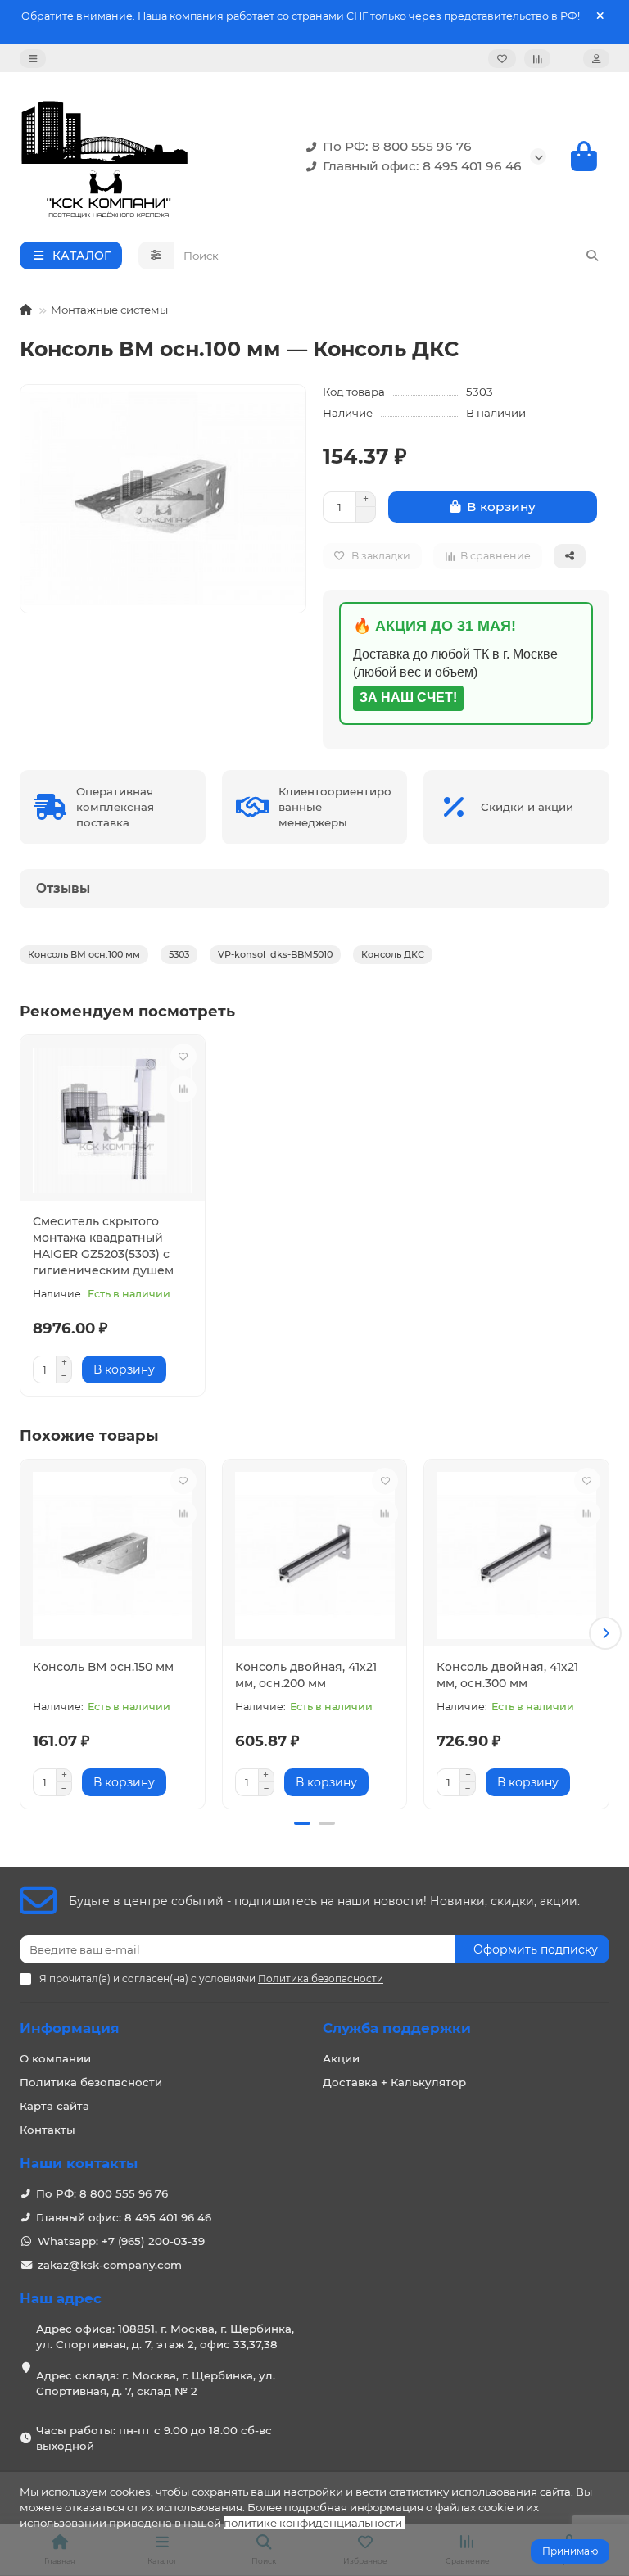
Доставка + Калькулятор (394, 2082)
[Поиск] (592, 256)
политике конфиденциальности (313, 2523)
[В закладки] (183, 1057)
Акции (341, 2058)
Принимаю (570, 2551)
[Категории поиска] (156, 256)
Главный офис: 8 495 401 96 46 (422, 166)
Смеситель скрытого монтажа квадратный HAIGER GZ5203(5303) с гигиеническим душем (103, 1246)
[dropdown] (33, 59)
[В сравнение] (183, 1089)
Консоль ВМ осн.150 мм (103, 1667)
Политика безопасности (91, 2082)
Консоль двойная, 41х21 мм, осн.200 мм (306, 1675)
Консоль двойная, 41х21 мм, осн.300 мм (507, 1675)
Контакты (48, 2130)
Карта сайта (54, 2106)
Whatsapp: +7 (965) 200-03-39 (121, 2241)
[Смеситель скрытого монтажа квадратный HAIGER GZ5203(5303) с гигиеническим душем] (113, 1120)
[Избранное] (502, 59)
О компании (55, 2058)
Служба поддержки (397, 2028)
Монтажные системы (109, 310)
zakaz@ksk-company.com (110, 2265)
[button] (24, 1633)
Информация (70, 2028)
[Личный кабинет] (596, 59)
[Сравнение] (537, 59)
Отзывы (63, 888)
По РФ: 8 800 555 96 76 (397, 146)
